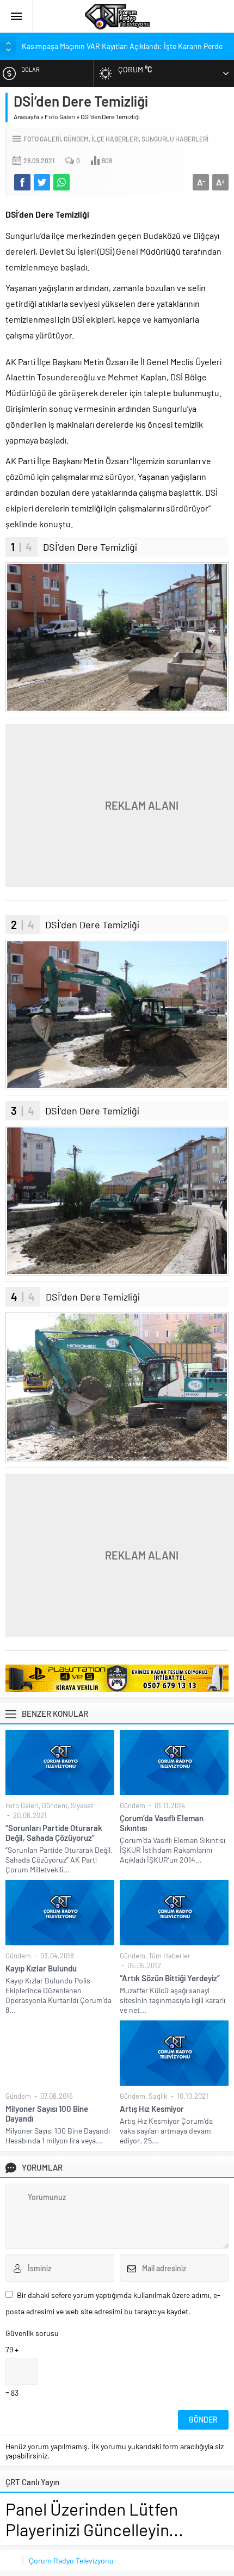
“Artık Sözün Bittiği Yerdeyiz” (170, 1978)
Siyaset (82, 1805)
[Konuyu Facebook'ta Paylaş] (22, 182)
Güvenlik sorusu (32, 2333)
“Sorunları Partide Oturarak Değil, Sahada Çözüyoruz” (54, 1833)
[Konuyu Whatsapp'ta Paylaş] (61, 182)
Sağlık (158, 2096)
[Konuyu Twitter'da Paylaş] (42, 182)
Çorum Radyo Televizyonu (71, 2560)
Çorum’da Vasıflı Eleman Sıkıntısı (162, 1823)
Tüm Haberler (170, 1956)
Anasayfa (26, 116)
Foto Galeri (60, 116)
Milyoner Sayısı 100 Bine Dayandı (47, 2113)
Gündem (76, 139)
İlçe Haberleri (115, 139)
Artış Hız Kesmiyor (152, 2109)
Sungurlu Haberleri (175, 139)
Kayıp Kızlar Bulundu (41, 1968)
